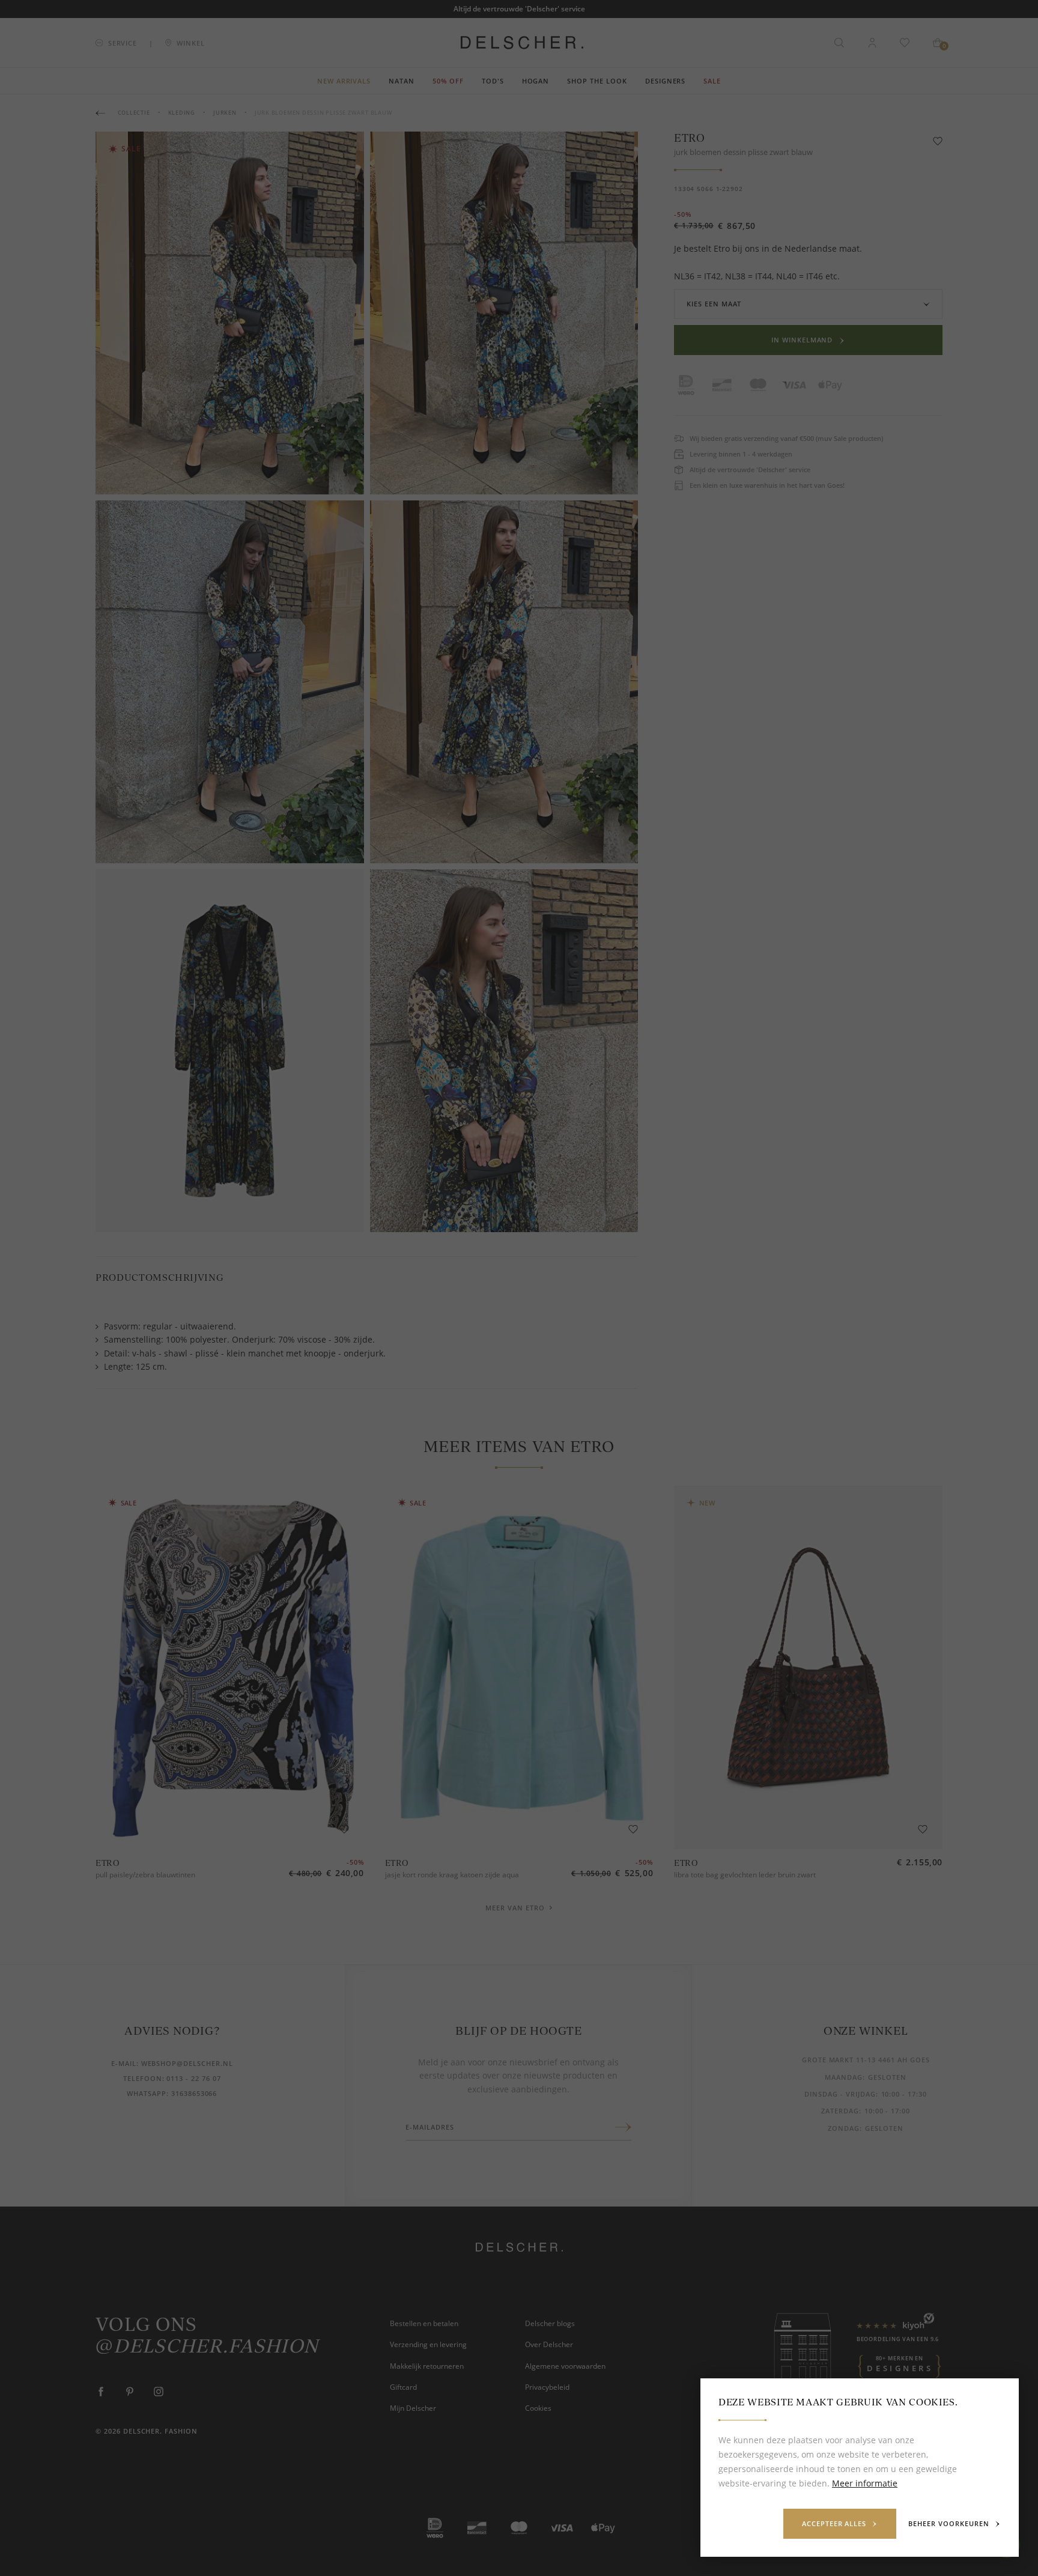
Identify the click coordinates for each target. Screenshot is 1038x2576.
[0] (938, 43)
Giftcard (403, 2387)
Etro (690, 138)
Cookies (538, 2408)
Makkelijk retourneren (427, 2366)
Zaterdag (840, 2111)
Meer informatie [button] (865, 2483)
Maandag (844, 2077)
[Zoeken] (839, 43)
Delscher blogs (550, 2323)
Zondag (844, 2128)
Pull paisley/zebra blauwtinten (145, 1875)
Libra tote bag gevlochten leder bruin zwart (745, 1875)
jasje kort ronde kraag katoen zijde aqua (452, 1875)
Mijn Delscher (413, 2408)
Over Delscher (549, 2344)
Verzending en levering (428, 2344)
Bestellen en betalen (424, 2323)
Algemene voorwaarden (565, 2366)
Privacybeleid (547, 2387)
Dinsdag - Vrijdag (840, 2094)
